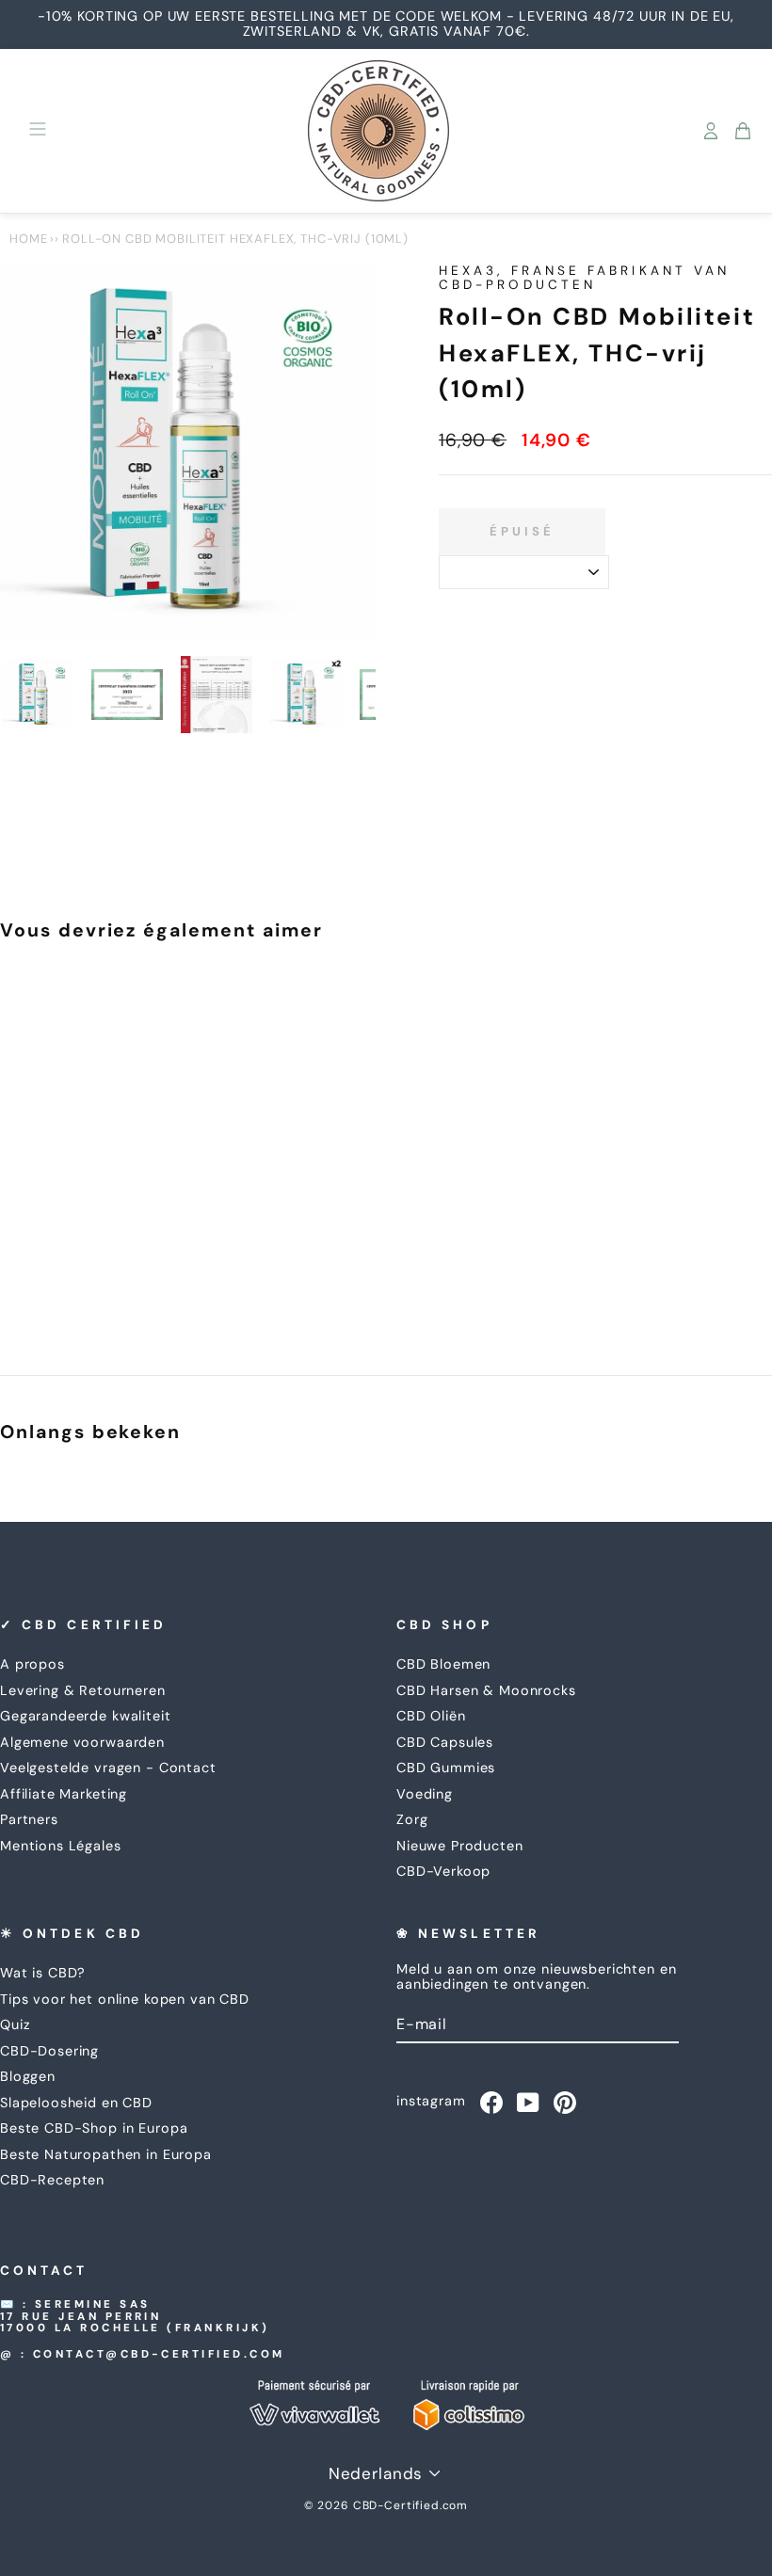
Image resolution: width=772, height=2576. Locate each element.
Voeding (425, 1794)
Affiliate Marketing (64, 1794)
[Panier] (743, 131)
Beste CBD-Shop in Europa (94, 2128)
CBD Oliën (431, 1716)
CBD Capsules (445, 1742)
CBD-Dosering (49, 2051)
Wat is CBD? (43, 1973)
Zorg (412, 1819)
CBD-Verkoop (443, 1871)
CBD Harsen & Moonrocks (486, 1690)
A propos (32, 1664)
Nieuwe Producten (460, 1846)
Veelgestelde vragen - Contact (108, 1768)
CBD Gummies (446, 1768)
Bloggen (28, 2076)
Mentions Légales (61, 1846)
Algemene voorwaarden (82, 1742)
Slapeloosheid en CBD (76, 2103)
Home (28, 239)
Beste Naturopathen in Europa (106, 2154)
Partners (29, 1819)
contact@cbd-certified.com (159, 2354)
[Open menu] (38, 131)
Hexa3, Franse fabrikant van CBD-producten (584, 278)
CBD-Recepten (52, 2180)
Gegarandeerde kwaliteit (86, 1716)
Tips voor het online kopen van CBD (125, 1999)
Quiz (15, 2024)
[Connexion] (711, 131)
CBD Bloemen (443, 1664)
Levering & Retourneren (83, 1690)
